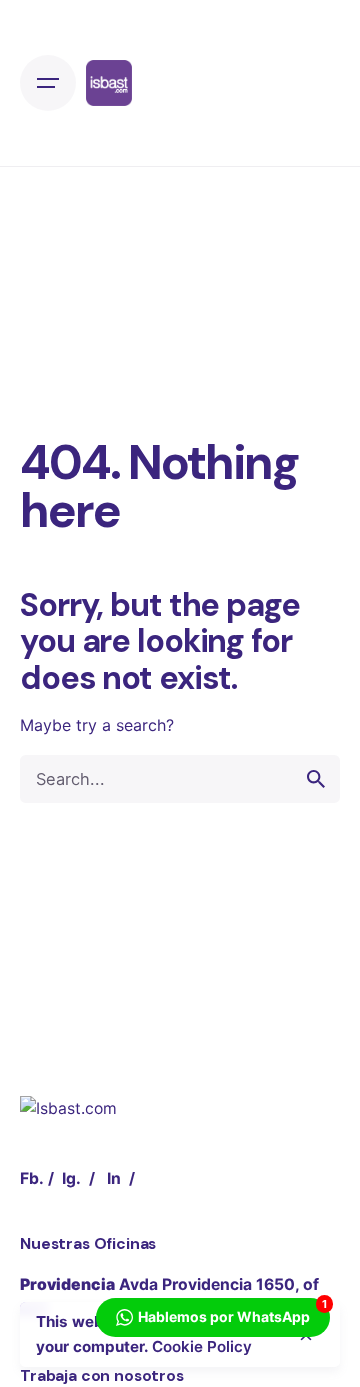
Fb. (32, 1178)
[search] (316, 779)
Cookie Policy (202, 1346)
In (114, 1178)
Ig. (71, 1178)
